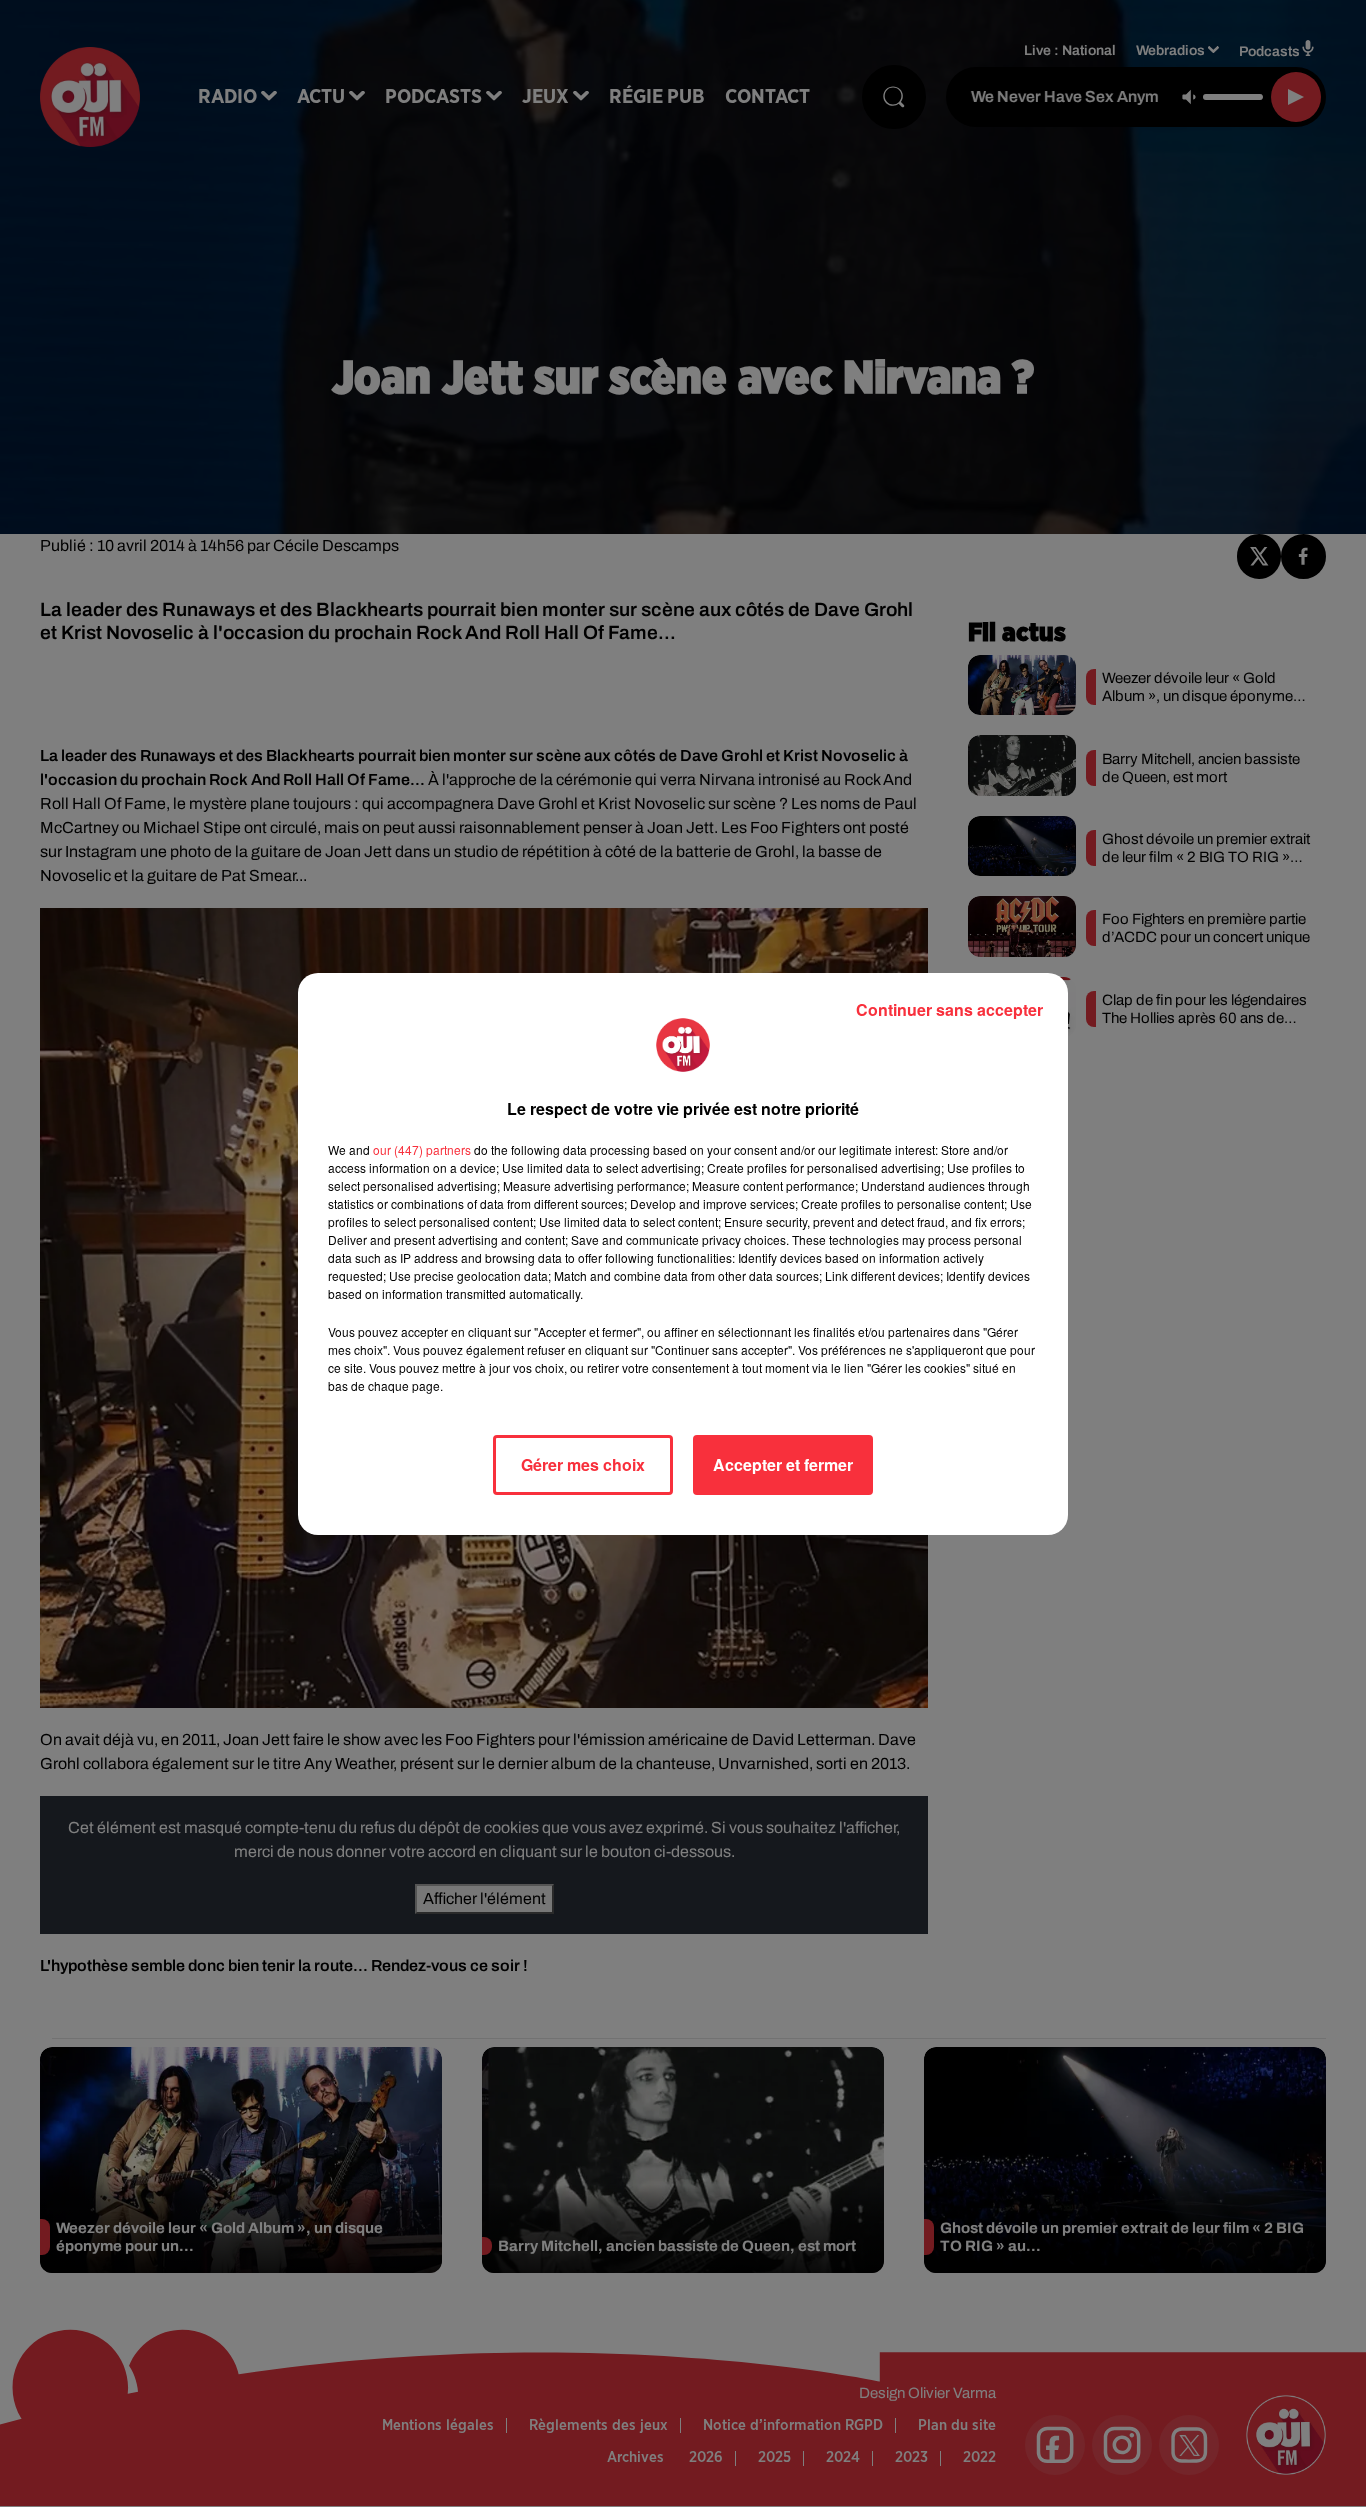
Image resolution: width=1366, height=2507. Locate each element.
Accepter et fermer (783, 1464)
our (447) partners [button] (422, 1149)
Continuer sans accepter (949, 1009)
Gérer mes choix (583, 1464)
